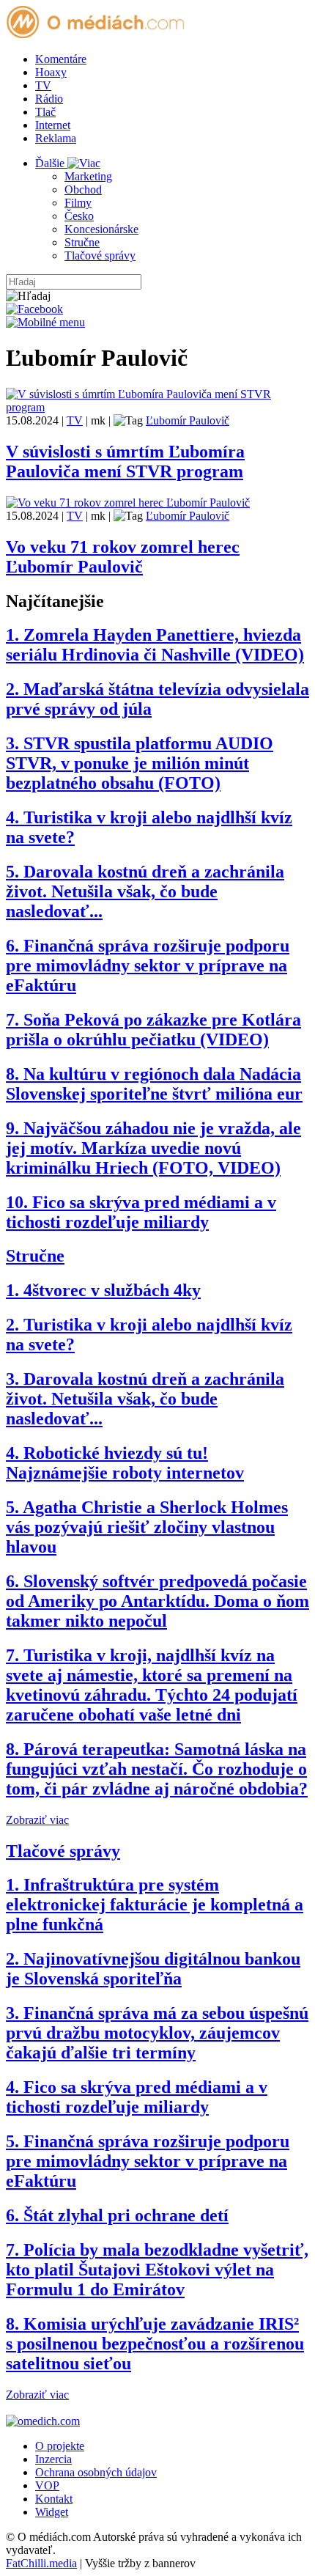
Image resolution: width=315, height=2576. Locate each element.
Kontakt (54, 2499)
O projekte (60, 2446)
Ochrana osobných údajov (96, 2472)
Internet (53, 125)
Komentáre (61, 59)
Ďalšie (51, 163)
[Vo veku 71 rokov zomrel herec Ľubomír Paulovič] (128, 503)
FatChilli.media (41, 2563)
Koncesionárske (101, 229)
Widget (52, 2512)
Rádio (49, 99)
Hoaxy (51, 72)
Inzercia (53, 2459)
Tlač (45, 112)
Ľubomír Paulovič (188, 420)
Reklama (56, 138)
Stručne (82, 242)
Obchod (83, 189)
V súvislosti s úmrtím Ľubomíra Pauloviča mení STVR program (125, 461)
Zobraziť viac (37, 1820)
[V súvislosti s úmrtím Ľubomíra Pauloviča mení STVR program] (157, 407)
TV (43, 85)
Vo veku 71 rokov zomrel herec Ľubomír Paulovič (123, 557)
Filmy (78, 203)
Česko (79, 216)
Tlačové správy (100, 255)
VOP (47, 2485)
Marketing (88, 176)
